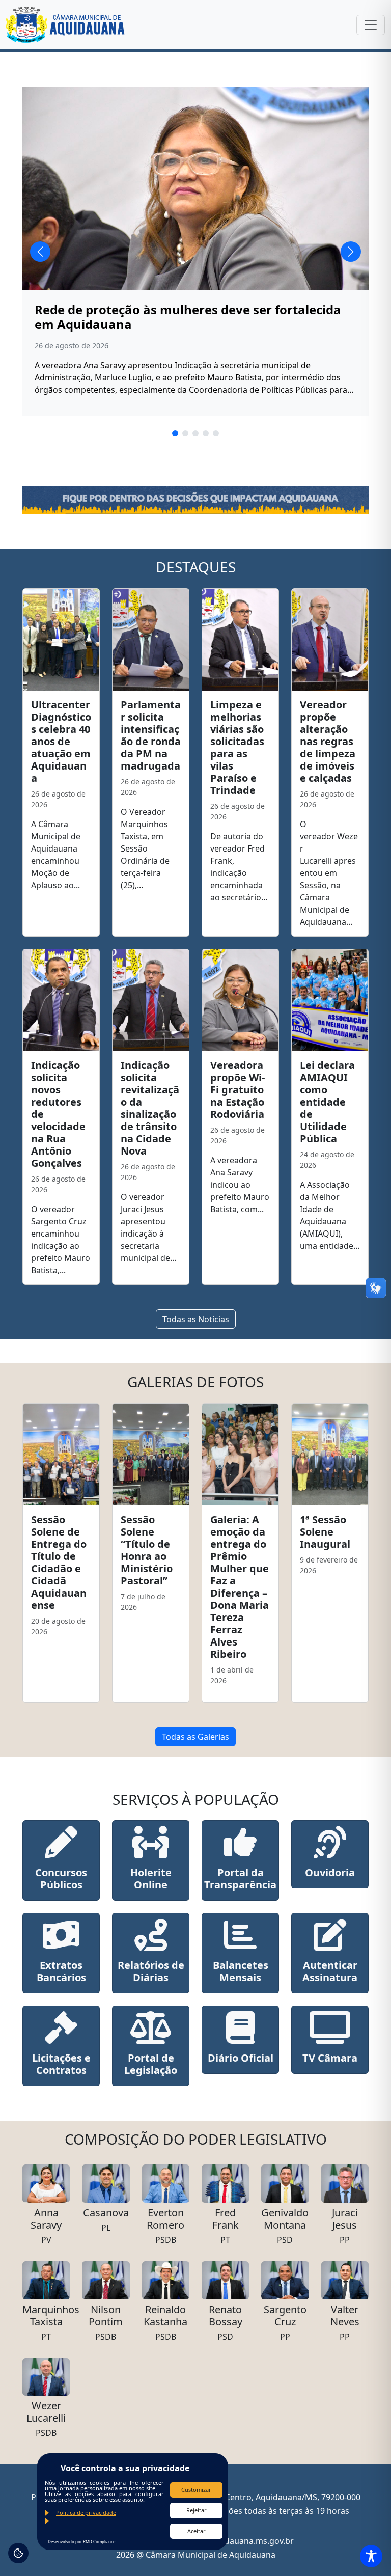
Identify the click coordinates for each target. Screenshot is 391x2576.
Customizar (196, 2490)
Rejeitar (197, 2510)
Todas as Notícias (196, 1319)
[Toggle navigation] (371, 25)
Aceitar (197, 2531)
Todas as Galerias (195, 1737)
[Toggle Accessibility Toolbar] (371, 2556)
